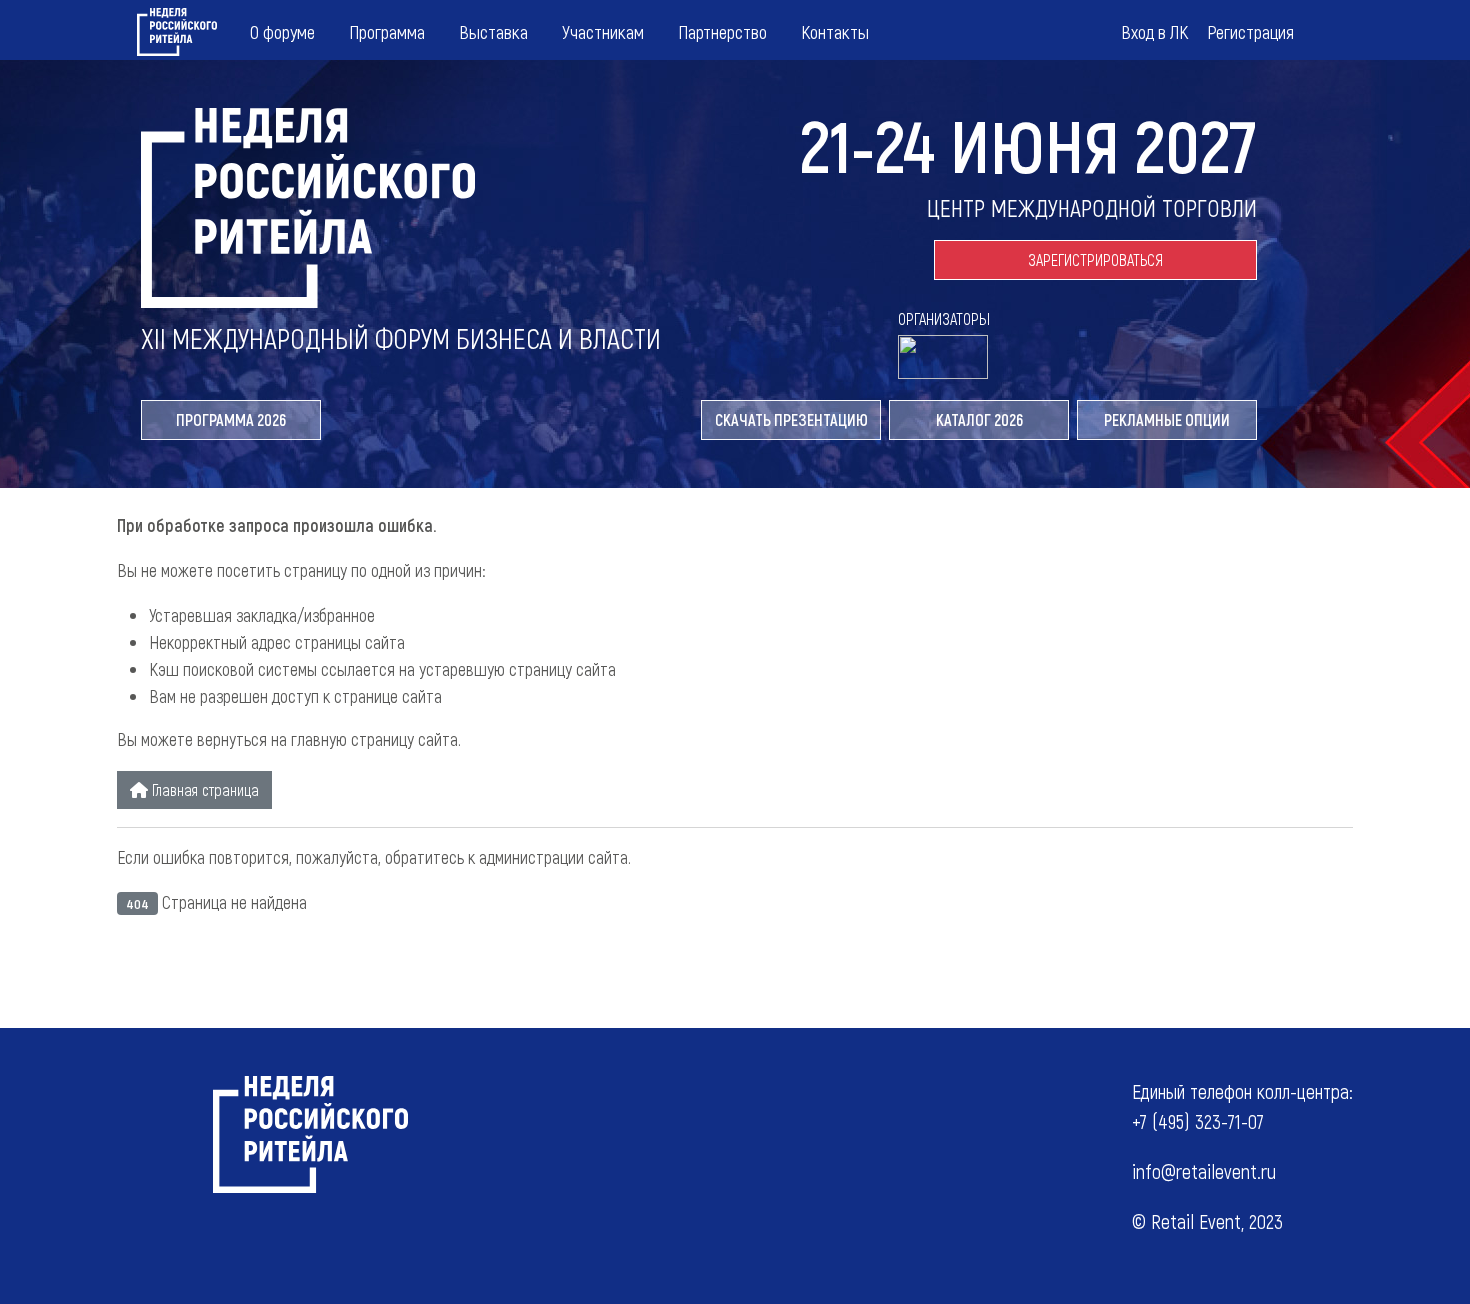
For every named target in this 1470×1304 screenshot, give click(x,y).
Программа (387, 31)
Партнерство (722, 31)
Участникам (603, 31)
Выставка (493, 31)
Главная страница (203, 789)
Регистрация (1250, 31)
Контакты (835, 31)
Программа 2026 (231, 419)
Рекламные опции (1167, 419)
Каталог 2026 (979, 419)
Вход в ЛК (1154, 31)
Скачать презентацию (791, 419)
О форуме (282, 31)
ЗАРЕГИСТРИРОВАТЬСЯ (1095, 259)
